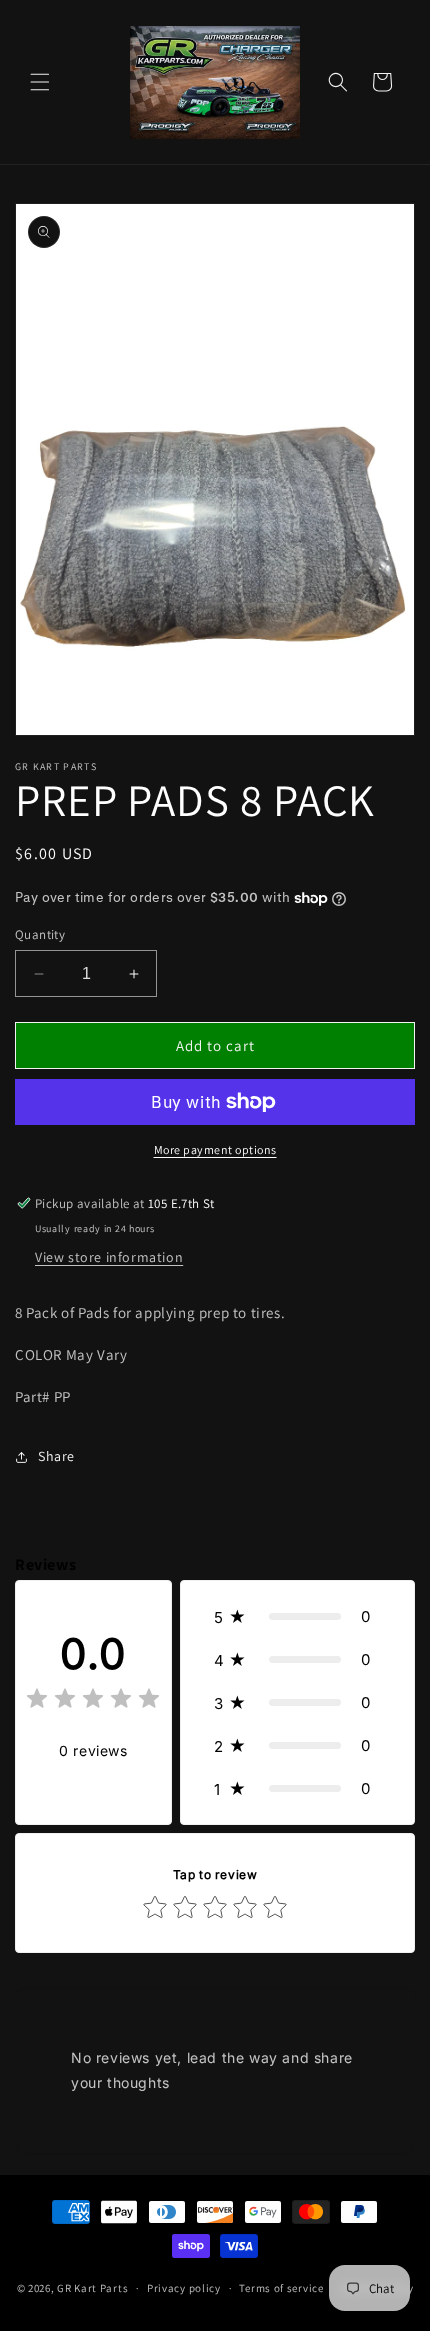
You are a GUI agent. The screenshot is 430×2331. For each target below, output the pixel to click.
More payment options (215, 1149)
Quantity (40, 934)
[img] (93, 1701)
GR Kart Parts (92, 2288)
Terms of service (281, 2288)
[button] (40, 82)
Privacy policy (184, 2288)
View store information (109, 1257)
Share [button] (56, 1456)
